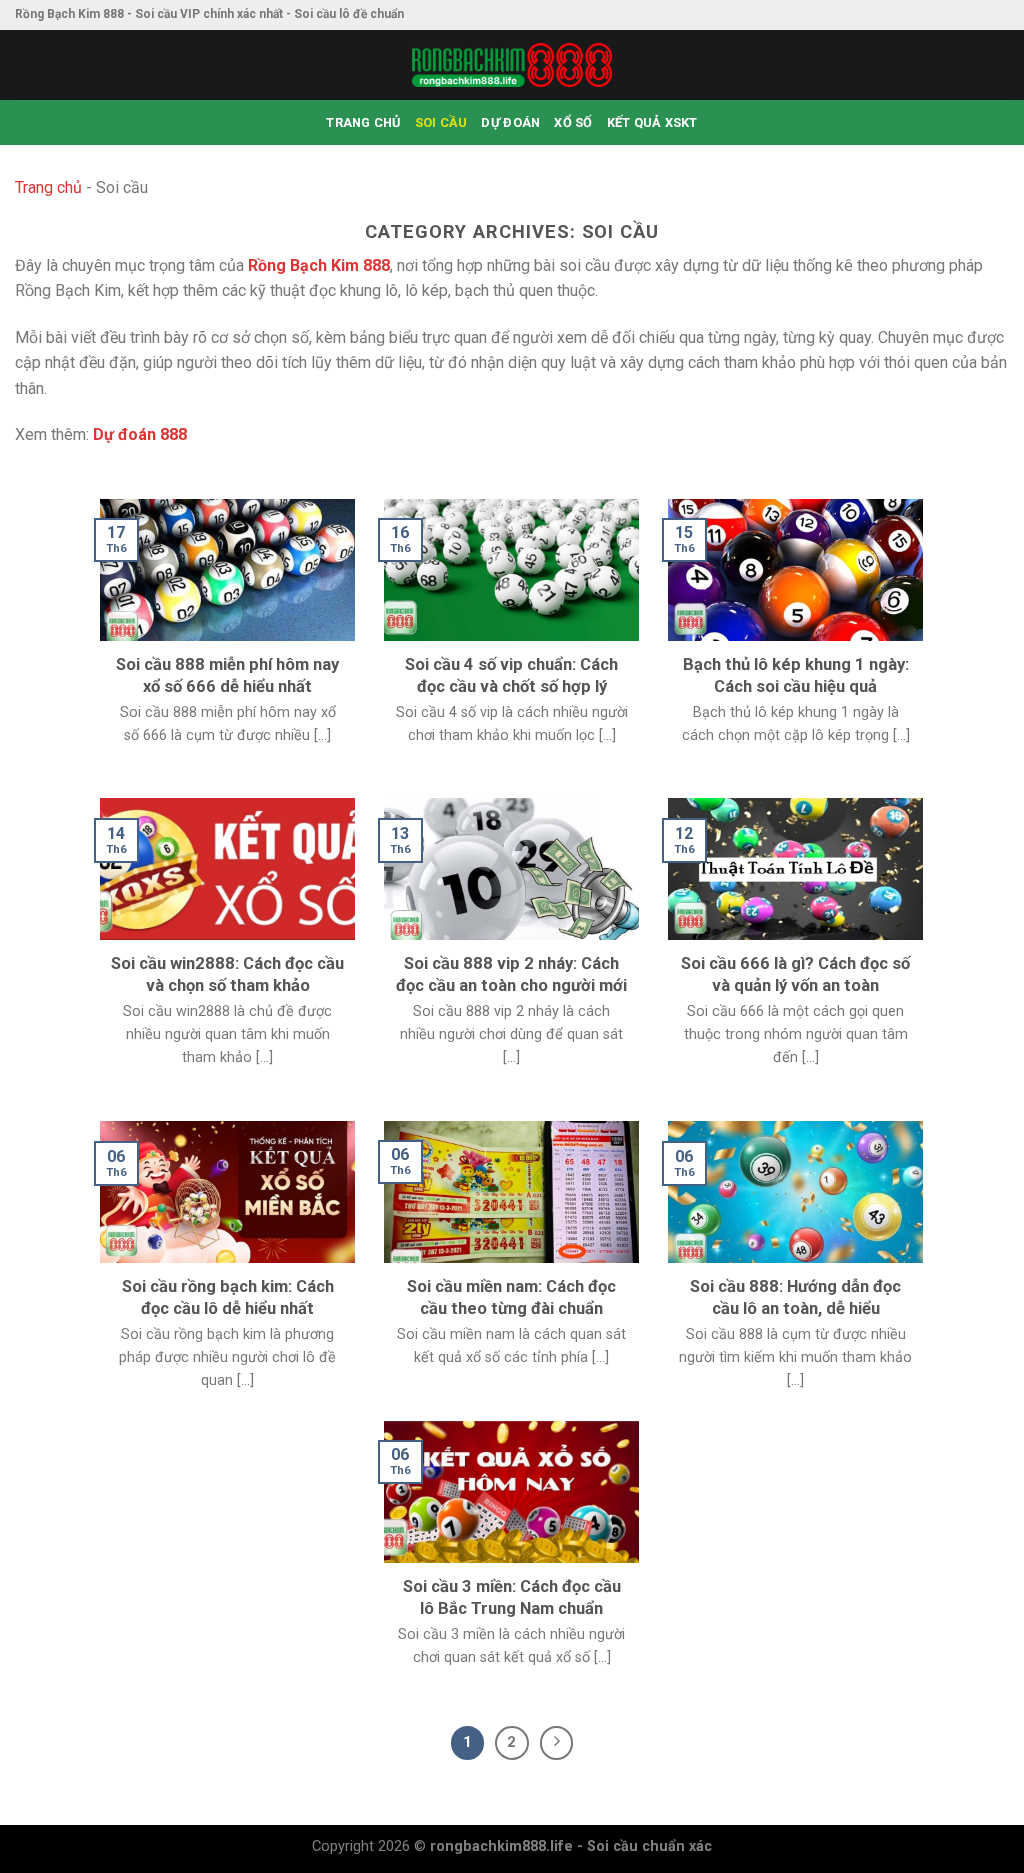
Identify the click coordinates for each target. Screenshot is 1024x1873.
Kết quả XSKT (652, 122)
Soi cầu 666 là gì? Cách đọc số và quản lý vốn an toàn (795, 974)
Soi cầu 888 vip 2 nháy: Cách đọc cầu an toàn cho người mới (511, 974)
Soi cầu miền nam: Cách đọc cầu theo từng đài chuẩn (511, 1297)
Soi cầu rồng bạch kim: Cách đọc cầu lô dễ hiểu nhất (228, 1297)
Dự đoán (510, 122)
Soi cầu (441, 122)
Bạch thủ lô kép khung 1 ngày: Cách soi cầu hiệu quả (796, 675)
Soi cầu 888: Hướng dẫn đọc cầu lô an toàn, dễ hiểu (795, 1297)
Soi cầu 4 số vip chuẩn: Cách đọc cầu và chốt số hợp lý (511, 675)
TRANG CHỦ (363, 122)
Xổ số (573, 122)
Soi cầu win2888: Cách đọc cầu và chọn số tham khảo (227, 974)
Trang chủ (48, 187)
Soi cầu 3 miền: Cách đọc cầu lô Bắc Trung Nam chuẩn (512, 1597)
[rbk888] (512, 64)
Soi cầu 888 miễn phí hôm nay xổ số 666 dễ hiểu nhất (227, 675)
